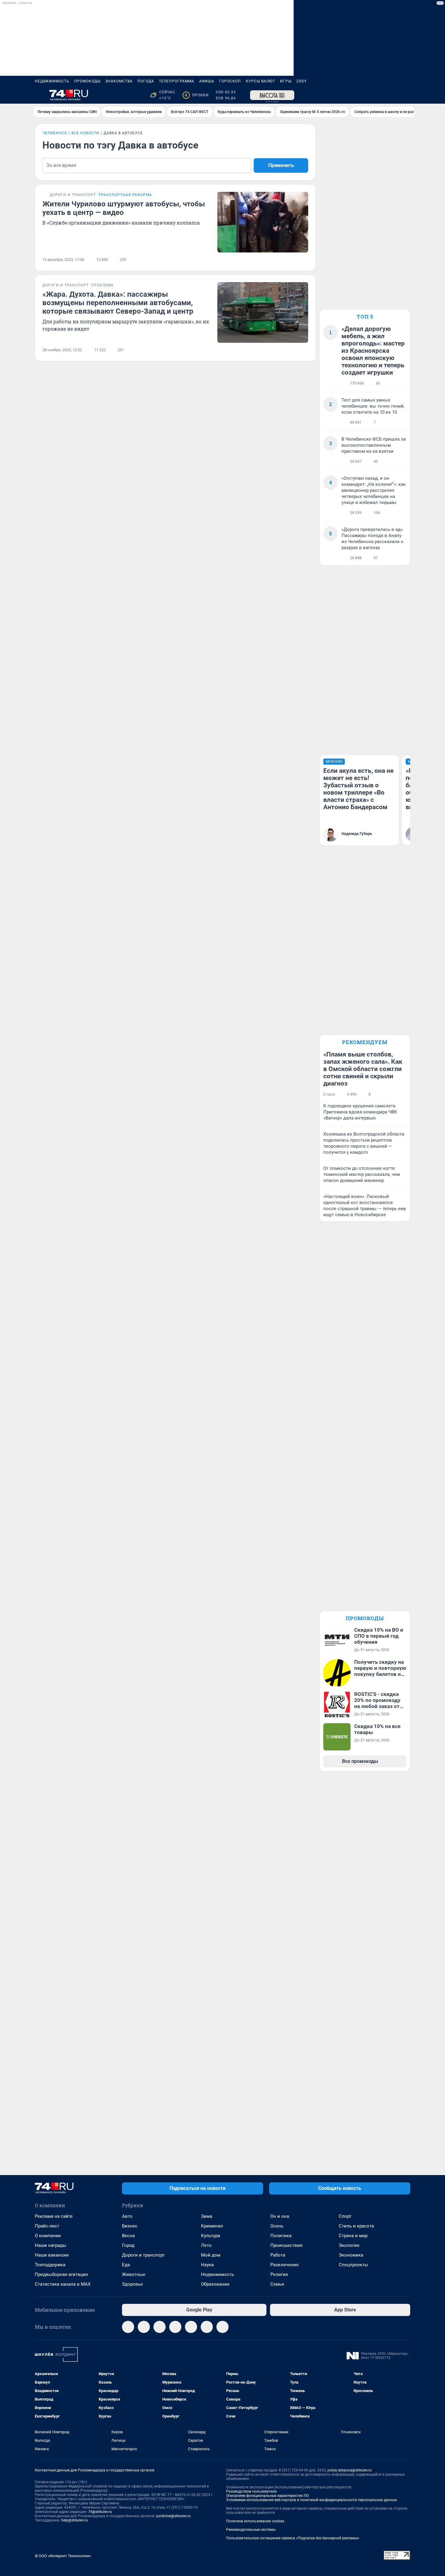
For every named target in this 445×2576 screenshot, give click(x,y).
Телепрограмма (177, 81)
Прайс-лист (47, 2226)
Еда (126, 2265)
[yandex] (222, 2327)
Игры (286, 81)
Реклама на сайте (54, 2216)
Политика (281, 2236)
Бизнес (130, 2226)
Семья (277, 2284)
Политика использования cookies (255, 2521)
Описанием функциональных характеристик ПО (267, 2496)
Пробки (197, 95)
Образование (215, 2284)
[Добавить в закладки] (305, 260)
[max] (175, 2327)
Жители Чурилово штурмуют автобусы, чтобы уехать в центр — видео (124, 208)
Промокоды (87, 81)
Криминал (212, 2226)
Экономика (351, 2255)
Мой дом (211, 2255)
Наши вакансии (52, 2255)
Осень (277, 2226)
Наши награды (51, 2245)
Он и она (280, 2216)
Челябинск (55, 133)
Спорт (345, 2216)
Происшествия (286, 2245)
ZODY (302, 81)
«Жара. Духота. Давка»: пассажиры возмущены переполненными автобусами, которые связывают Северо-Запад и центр (118, 303)
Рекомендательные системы (251, 2530)
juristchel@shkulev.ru (173, 2516)
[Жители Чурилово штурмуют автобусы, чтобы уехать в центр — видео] (263, 222)
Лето (206, 2245)
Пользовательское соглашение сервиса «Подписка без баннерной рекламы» (293, 2538)
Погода (146, 81)
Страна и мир (353, 2236)
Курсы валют (260, 81)
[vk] (144, 2327)
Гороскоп (230, 81)
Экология (349, 2245)
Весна (128, 2236)
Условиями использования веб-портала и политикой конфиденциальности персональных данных (311, 2500)
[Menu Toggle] (38, 95)
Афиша (207, 81)
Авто (127, 2216)
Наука (207, 2265)
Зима (207, 2216)
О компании (48, 2236)
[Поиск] (377, 95)
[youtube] (207, 2327)
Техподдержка (50, 2265)
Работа (278, 2255)
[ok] (160, 2327)
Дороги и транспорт (143, 2255)
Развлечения (284, 2265)
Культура (211, 2236)
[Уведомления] (392, 95)
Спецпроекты (353, 2265)
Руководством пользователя (251, 2491)
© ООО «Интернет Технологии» (63, 2556)
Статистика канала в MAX (63, 2284)
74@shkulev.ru (100, 2512)
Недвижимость (52, 81)
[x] (191, 2327)
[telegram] (128, 2327)
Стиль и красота (356, 2226)
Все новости (85, 133)
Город (128, 2245)
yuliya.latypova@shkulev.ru (349, 2470)
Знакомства (119, 81)
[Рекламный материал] (272, 95)
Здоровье (132, 2284)
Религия (279, 2274)
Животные (134, 2274)
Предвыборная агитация (61, 2274)
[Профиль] (407, 95)
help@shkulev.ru (74, 2520)
